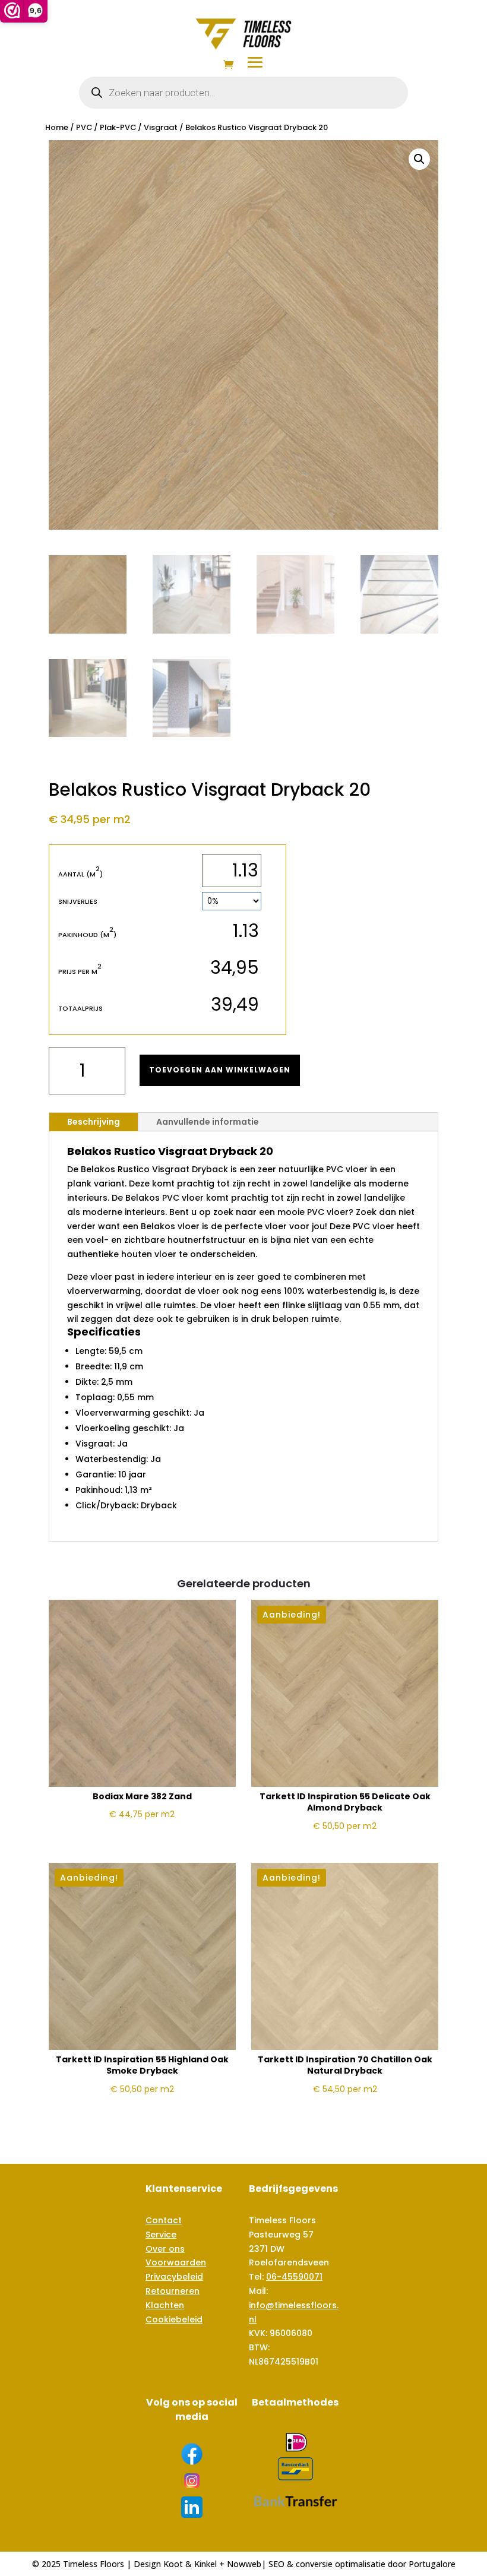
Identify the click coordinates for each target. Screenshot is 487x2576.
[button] (419, 159)
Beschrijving (94, 1122)
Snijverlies (78, 901)
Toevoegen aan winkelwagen (220, 1070)
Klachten (165, 2305)
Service (161, 2235)
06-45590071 (294, 2277)
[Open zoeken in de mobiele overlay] (243, 93)
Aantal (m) (80, 874)
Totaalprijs (80, 1008)
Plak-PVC (118, 127)
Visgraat (161, 127)
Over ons (165, 2249)
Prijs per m (80, 971)
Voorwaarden (176, 2262)
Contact (164, 2220)
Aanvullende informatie (208, 1122)
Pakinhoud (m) (87, 934)
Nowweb (244, 2564)
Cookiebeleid (174, 2319)
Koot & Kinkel (190, 2564)
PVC (84, 127)
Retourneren (173, 2291)
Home (57, 127)
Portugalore (432, 2564)
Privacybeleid (174, 2277)
